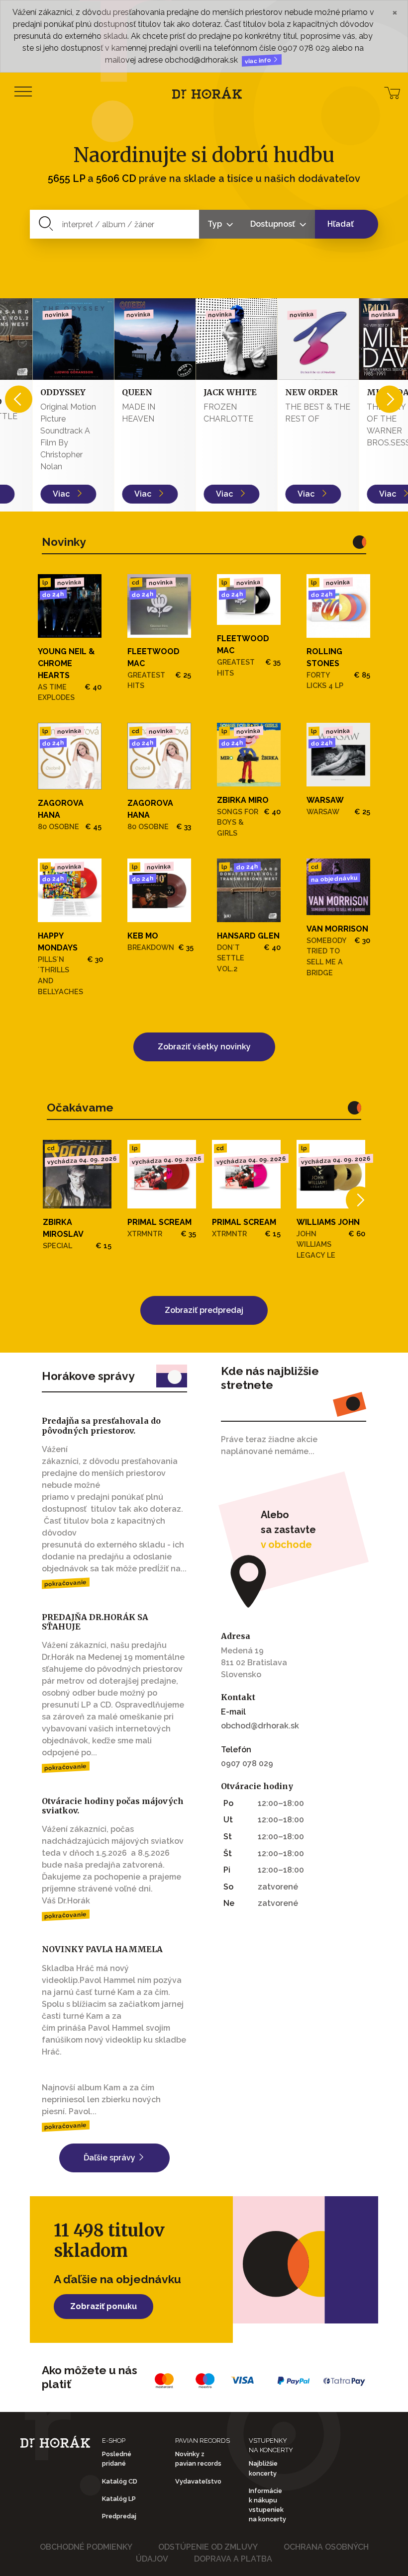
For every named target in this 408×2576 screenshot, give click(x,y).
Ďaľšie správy (110, 2158)
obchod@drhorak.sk (260, 1726)
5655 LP (66, 178)
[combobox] (115, 224)
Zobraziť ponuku (103, 2306)
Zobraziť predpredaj (204, 1310)
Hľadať (341, 224)
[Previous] (19, 399)
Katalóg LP (119, 2499)
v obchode (286, 1545)
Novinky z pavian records (198, 2459)
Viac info (259, 61)
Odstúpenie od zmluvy (208, 2547)
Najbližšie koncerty (263, 2468)
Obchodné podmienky (86, 2547)
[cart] (392, 92)
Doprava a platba (233, 2559)
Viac (30, 494)
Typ (216, 224)
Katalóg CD (120, 2481)
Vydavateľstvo (198, 2481)
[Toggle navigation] (23, 92)
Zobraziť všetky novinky (204, 1047)
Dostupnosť (274, 224)
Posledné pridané (117, 2459)
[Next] (389, 399)
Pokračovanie (66, 1583)
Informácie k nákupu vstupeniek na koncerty (267, 2505)
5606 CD (116, 178)
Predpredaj (119, 2516)
